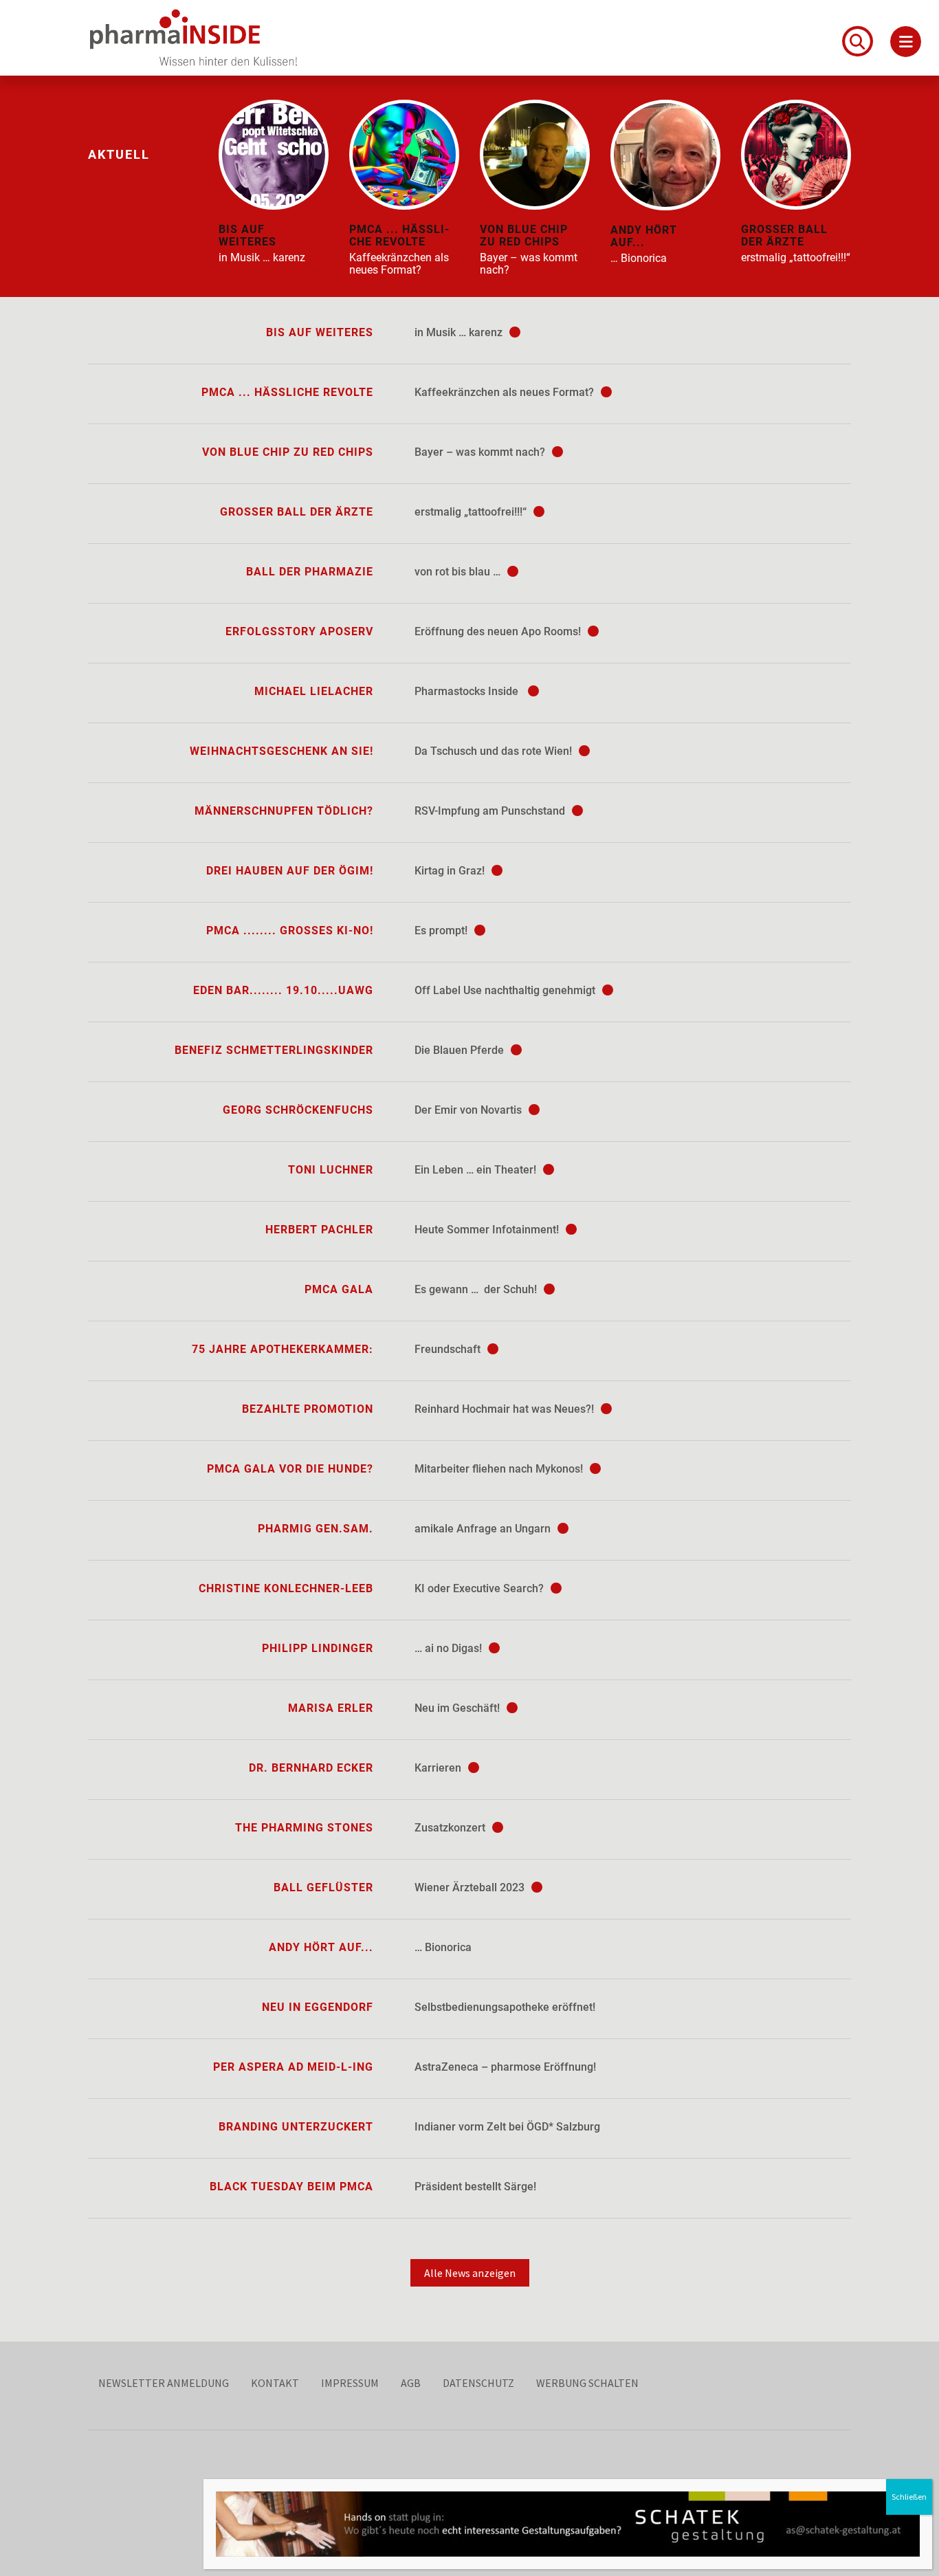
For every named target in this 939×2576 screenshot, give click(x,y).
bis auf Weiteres (320, 332)
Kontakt (275, 2383)
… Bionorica (443, 1947)
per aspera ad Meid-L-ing (293, 2067)
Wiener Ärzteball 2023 (471, 1887)
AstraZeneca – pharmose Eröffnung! (505, 2067)
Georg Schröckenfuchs (298, 1110)
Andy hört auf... (321, 1947)
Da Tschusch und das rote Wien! (495, 751)
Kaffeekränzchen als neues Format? (506, 392)
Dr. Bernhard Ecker (311, 1768)
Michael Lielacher (314, 691)
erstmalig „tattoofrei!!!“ (472, 512)
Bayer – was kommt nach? (481, 452)
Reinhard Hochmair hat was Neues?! (506, 1409)
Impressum (350, 2383)
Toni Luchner (331, 1170)
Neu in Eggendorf (318, 2007)
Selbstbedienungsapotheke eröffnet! (505, 2007)
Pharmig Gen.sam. (316, 1529)
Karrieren (439, 1768)
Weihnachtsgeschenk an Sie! (281, 751)
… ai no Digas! (450, 1648)
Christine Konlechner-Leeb (286, 1588)
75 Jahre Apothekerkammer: (283, 1349)
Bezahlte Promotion (308, 1409)
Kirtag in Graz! (451, 871)
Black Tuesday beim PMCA (291, 2187)
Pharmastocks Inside (469, 691)
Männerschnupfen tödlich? (284, 811)
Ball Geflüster (323, 1887)
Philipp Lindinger (318, 1648)
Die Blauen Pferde (461, 1050)
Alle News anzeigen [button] (470, 2273)
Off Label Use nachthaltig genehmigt (506, 990)
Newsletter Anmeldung (164, 2383)
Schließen (909, 2497)
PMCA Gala (339, 1289)
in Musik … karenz (460, 332)
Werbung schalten (587, 2383)
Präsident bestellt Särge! (475, 2187)
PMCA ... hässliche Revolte (287, 392)
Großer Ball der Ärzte (297, 512)
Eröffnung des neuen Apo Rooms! (499, 631)
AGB (411, 2383)
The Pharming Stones (304, 1828)
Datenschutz (478, 2383)
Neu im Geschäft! (459, 1708)
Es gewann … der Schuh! (477, 1289)
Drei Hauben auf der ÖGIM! (290, 871)
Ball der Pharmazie (310, 572)
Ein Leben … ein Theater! (477, 1170)
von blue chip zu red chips (288, 452)
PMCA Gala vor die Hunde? (290, 1469)
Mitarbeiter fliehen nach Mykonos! (500, 1469)
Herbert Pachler (319, 1230)
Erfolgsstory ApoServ (299, 631)
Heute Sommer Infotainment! (488, 1230)
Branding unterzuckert (296, 2127)
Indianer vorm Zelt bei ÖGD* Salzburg (507, 2127)
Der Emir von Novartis (469, 1110)
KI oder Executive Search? (480, 1588)
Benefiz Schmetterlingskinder (274, 1050)
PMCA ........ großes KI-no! (290, 931)
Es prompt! (442, 931)
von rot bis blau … (459, 572)
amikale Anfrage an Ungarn (484, 1529)
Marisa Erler (331, 1708)
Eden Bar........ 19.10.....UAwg (283, 990)
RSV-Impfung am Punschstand (491, 811)
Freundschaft (449, 1349)
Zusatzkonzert (451, 1828)
